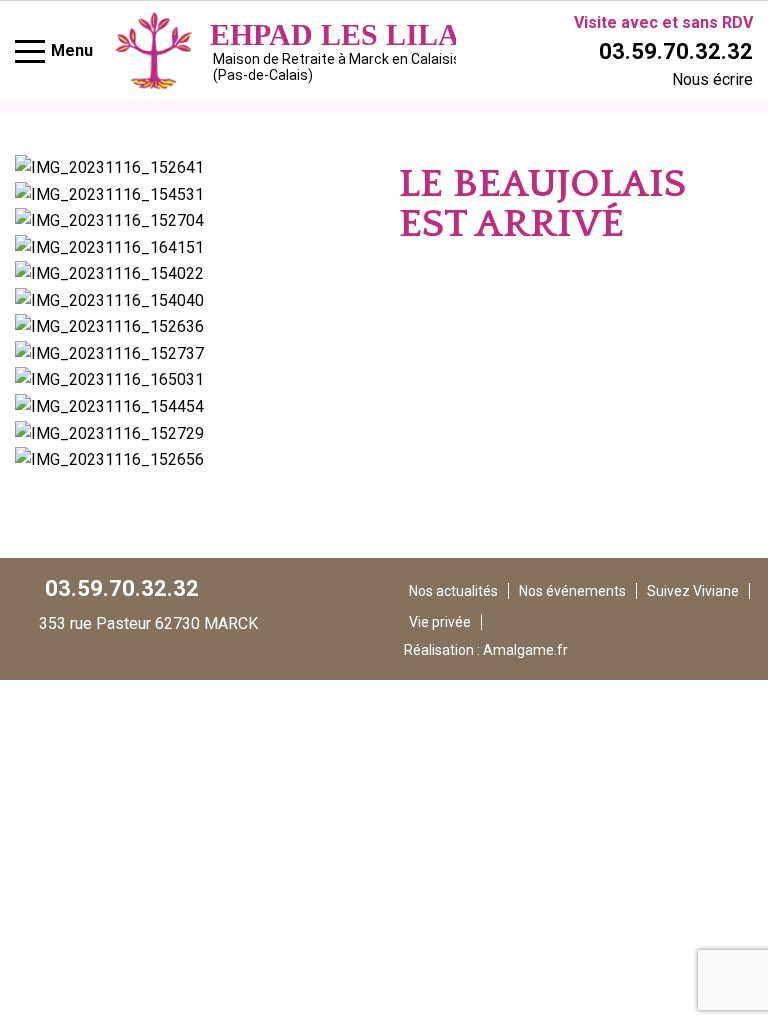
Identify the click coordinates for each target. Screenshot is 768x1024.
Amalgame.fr (525, 650)
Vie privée (440, 622)
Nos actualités (453, 591)
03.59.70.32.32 (676, 51)
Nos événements (572, 591)
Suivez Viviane (693, 591)
